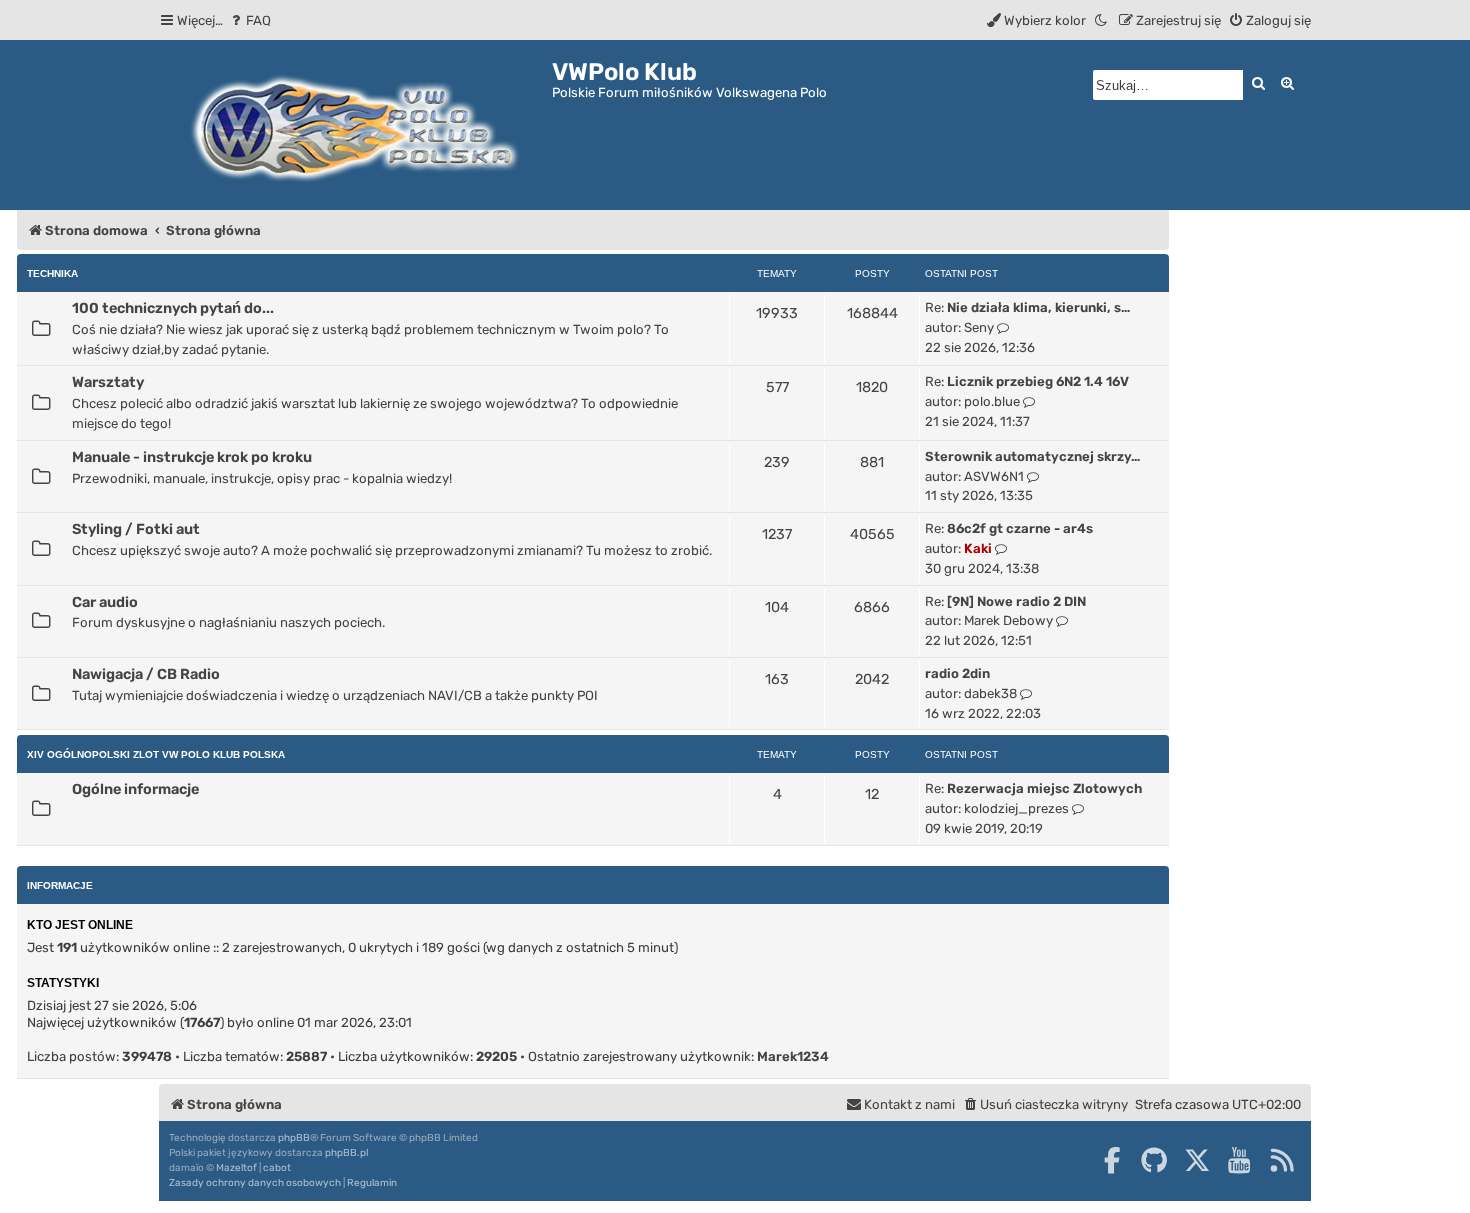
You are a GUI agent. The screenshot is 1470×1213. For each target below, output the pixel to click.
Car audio (105, 602)
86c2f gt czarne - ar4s (1020, 528)
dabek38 (990, 693)
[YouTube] (1239, 1160)
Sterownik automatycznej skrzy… (1032, 456)
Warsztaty (108, 382)
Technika (52, 273)
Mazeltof (236, 1168)
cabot (277, 1168)
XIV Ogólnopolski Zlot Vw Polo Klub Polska (156, 754)
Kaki (978, 548)
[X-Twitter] (1197, 1160)
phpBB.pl (346, 1153)
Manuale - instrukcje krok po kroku (192, 457)
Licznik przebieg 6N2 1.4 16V (1038, 381)
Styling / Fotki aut (136, 529)
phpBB (294, 1138)
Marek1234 (793, 1056)
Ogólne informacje (135, 789)
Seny (979, 327)
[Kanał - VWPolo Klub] (1282, 1160)
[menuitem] (249, 20)
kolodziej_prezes (1016, 808)
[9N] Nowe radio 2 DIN (1016, 601)
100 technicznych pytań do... (173, 308)
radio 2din (957, 673)
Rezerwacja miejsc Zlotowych (1044, 788)
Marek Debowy (1008, 620)
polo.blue (992, 401)
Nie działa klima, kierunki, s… (1038, 307)
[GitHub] (1154, 1160)
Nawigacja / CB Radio (146, 674)
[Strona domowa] (355, 125)
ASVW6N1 (994, 476)
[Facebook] (1112, 1160)
